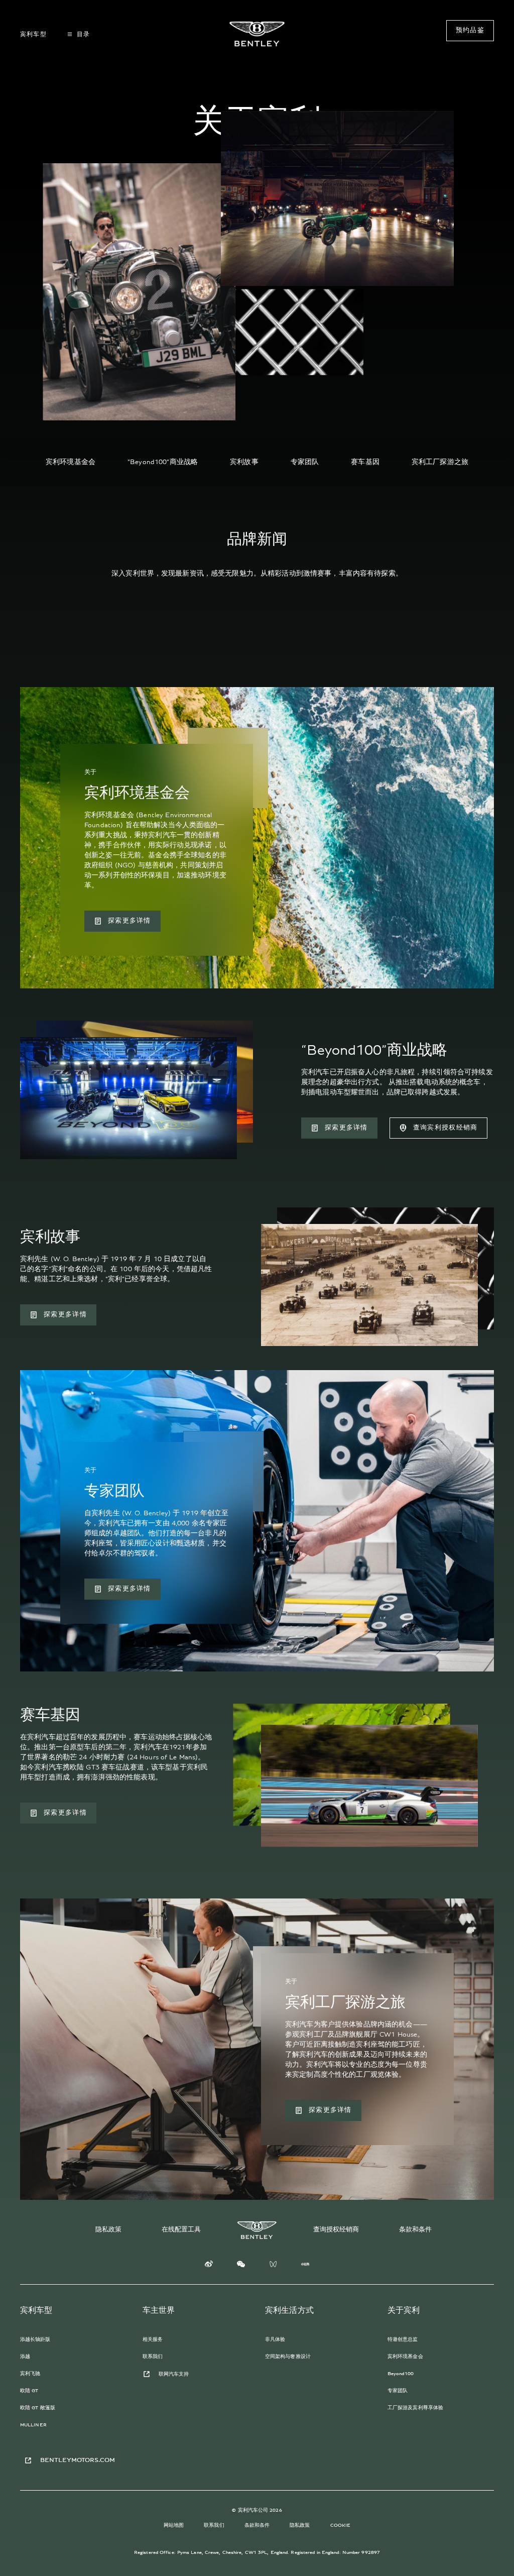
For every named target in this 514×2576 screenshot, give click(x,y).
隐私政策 (108, 2230)
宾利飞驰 (30, 2374)
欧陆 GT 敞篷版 (38, 2408)
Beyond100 (401, 2374)
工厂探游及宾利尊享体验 (415, 2408)
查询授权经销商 (336, 2230)
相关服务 (153, 2339)
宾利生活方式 (289, 2310)
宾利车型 (36, 2310)
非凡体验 (275, 2339)
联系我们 (153, 2357)
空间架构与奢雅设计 (288, 2357)
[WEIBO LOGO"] (209, 2266)
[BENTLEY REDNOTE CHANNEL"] (305, 2266)
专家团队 (305, 462)
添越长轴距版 (35, 2339)
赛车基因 (365, 462)
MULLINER (33, 2425)
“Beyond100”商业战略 (163, 462)
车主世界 (159, 2310)
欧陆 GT (29, 2391)
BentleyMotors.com (78, 2460)
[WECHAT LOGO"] (241, 2266)
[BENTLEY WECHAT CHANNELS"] (273, 2266)
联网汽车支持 (174, 2374)
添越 (25, 2357)
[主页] (257, 34)
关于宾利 (404, 2310)
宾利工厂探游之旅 (440, 462)
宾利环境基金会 (71, 462)
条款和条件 (415, 2230)
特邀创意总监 (403, 2339)
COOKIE (341, 2525)
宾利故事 (244, 462)
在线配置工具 (181, 2230)
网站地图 (174, 2525)
